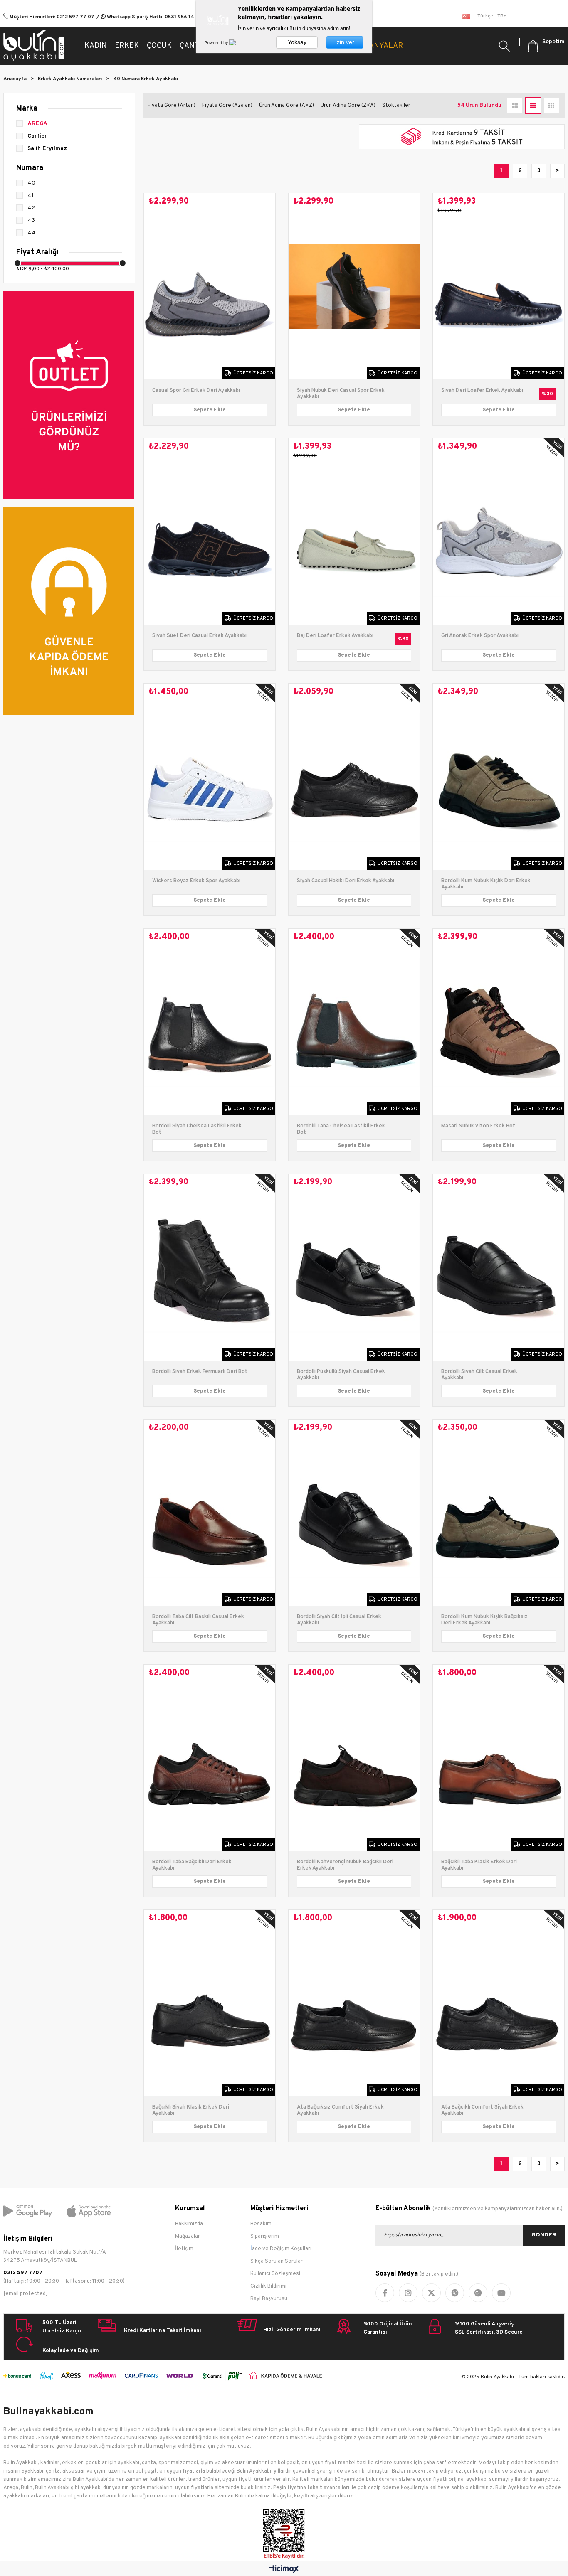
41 (31, 196)
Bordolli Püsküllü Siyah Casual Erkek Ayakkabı (341, 1375)
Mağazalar (188, 2236)
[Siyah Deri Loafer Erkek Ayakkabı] (499, 286)
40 (31, 183)
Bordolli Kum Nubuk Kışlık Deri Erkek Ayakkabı (486, 884)
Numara (30, 168)
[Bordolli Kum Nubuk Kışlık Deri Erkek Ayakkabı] (499, 777)
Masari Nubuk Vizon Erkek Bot (478, 1126)
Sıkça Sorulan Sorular (277, 2261)
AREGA (37, 124)
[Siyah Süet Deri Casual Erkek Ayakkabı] (210, 531)
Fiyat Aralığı (37, 252)
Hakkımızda (189, 2224)
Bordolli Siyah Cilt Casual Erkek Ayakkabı (479, 1375)
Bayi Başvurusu (269, 2299)
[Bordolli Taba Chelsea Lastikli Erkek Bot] (354, 1022)
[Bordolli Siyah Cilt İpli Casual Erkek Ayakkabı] (354, 1513)
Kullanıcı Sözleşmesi (275, 2274)
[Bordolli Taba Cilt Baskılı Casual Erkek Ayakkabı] (210, 1513)
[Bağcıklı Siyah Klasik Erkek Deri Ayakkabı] (210, 2003)
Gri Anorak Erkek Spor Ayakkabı (480, 636)
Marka (27, 109)
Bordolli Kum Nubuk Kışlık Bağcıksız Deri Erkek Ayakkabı (484, 1620)
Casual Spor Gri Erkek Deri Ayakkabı (196, 391)
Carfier (37, 136)
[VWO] (237, 42)
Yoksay (297, 42)
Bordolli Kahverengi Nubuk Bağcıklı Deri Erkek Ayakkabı (345, 1865)
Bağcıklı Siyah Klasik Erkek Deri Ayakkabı (191, 2111)
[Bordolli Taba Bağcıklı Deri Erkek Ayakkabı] (210, 1758)
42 (31, 208)
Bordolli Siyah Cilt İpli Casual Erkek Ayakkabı (339, 1620)
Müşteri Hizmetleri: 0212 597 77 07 (51, 17)
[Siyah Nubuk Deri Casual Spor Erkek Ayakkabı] (354, 286)
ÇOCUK (159, 46)
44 (32, 233)
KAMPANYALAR (376, 46)
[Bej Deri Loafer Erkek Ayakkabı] (354, 531)
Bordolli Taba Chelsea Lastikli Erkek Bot (341, 1129)
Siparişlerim (265, 2236)
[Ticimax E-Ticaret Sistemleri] (284, 2570)
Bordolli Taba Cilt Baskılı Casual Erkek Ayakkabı (198, 1620)
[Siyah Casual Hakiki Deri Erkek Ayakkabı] (354, 777)
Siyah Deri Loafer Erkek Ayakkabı (482, 391)
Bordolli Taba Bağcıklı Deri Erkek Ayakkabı (192, 1865)
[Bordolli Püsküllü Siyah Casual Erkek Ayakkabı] (354, 1267)
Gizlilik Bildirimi (268, 2286)
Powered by (217, 42)
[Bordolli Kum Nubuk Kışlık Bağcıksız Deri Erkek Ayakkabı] (499, 1513)
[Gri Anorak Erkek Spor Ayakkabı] (499, 531)
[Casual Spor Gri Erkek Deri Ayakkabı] (210, 286)
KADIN (96, 46)
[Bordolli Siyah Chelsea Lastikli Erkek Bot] (210, 1022)
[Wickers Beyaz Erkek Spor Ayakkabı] (210, 777)
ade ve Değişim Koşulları (282, 2249)
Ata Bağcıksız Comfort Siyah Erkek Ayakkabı (340, 2111)
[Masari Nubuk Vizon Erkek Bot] (499, 1022)
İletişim (184, 2249)
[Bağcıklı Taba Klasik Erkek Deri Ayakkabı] (499, 1758)
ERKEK (127, 46)
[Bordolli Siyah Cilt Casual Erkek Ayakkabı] (499, 1267)
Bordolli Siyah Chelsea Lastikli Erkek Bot (197, 1129)
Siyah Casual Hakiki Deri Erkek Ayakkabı (346, 881)
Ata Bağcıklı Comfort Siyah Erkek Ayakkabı (482, 2111)
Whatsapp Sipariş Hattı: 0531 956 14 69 (154, 17)
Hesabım (261, 2224)
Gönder (544, 2235)
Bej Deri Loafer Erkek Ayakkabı (335, 636)
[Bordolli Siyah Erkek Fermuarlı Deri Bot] (210, 1267)
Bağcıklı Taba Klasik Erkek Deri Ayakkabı (479, 1865)
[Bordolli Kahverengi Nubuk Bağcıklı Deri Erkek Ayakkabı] (354, 1758)
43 (31, 220)
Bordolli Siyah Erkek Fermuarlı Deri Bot (200, 1372)
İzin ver (345, 42)
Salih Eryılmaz (47, 149)
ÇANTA (191, 46)
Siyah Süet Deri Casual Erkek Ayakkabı (199, 636)
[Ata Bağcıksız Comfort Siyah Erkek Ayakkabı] (354, 2003)
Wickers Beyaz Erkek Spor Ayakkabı (196, 881)
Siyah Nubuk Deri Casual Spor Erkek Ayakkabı (341, 394)
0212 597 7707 (23, 2273)
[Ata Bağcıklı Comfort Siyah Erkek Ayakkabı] (499, 2003)
